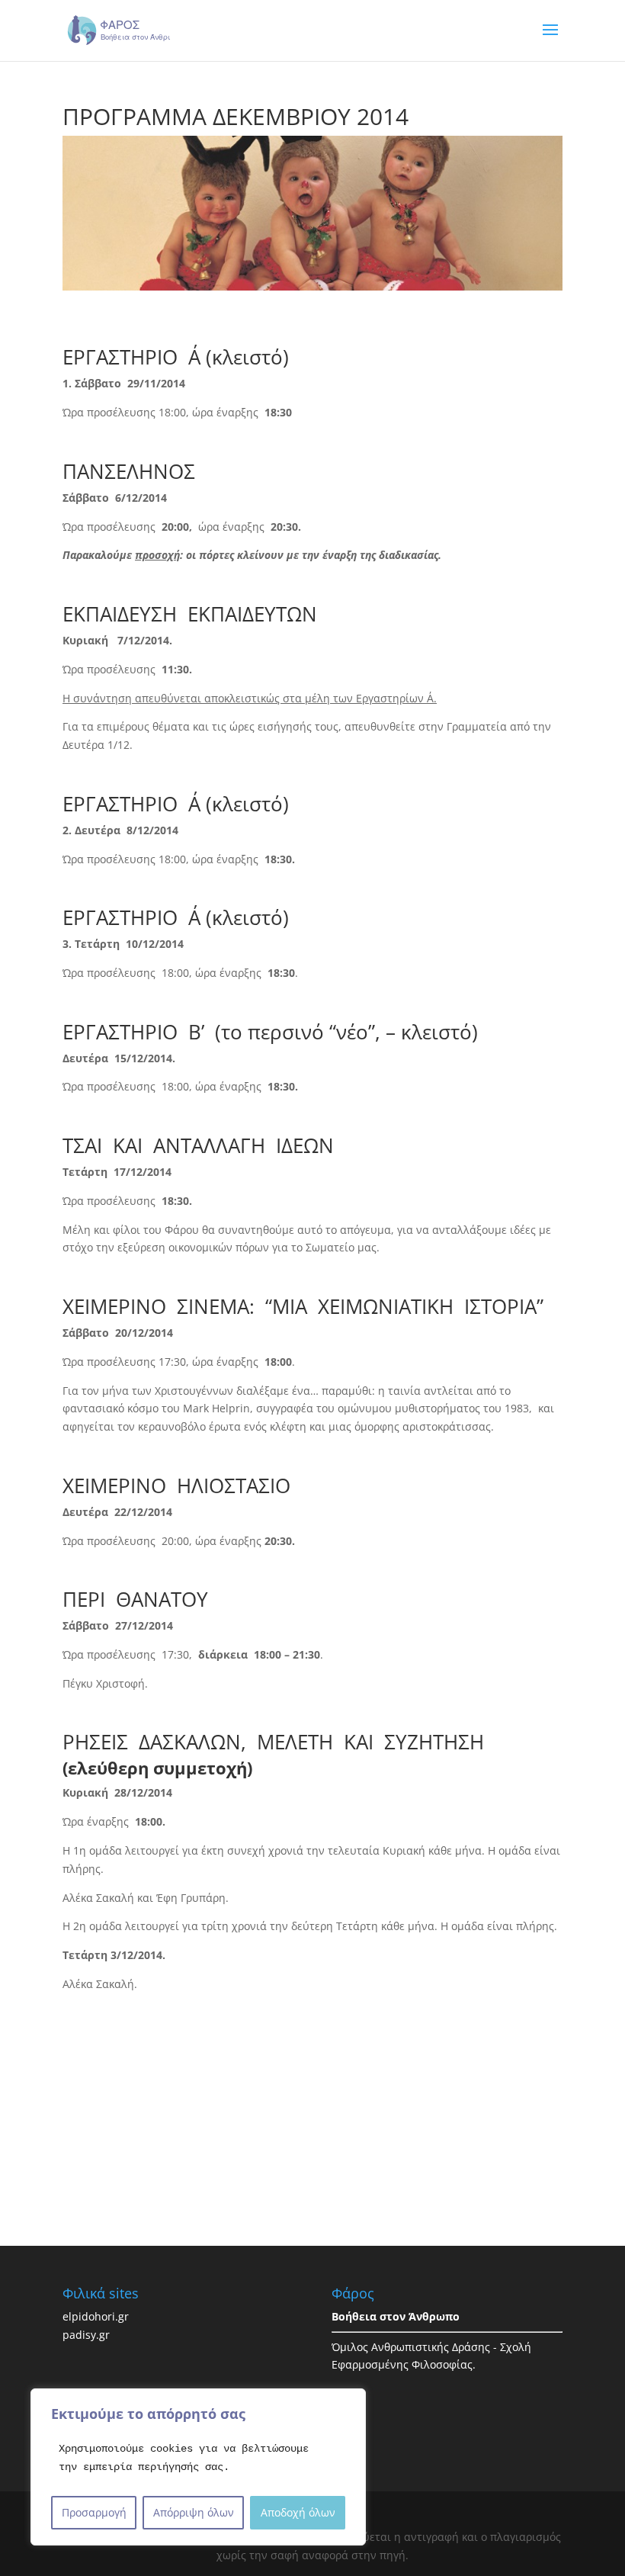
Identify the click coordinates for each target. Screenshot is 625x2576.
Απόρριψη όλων (194, 2512)
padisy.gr (86, 2335)
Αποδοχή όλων (298, 2512)
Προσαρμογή (94, 2512)
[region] (198, 2467)
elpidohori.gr (96, 2316)
